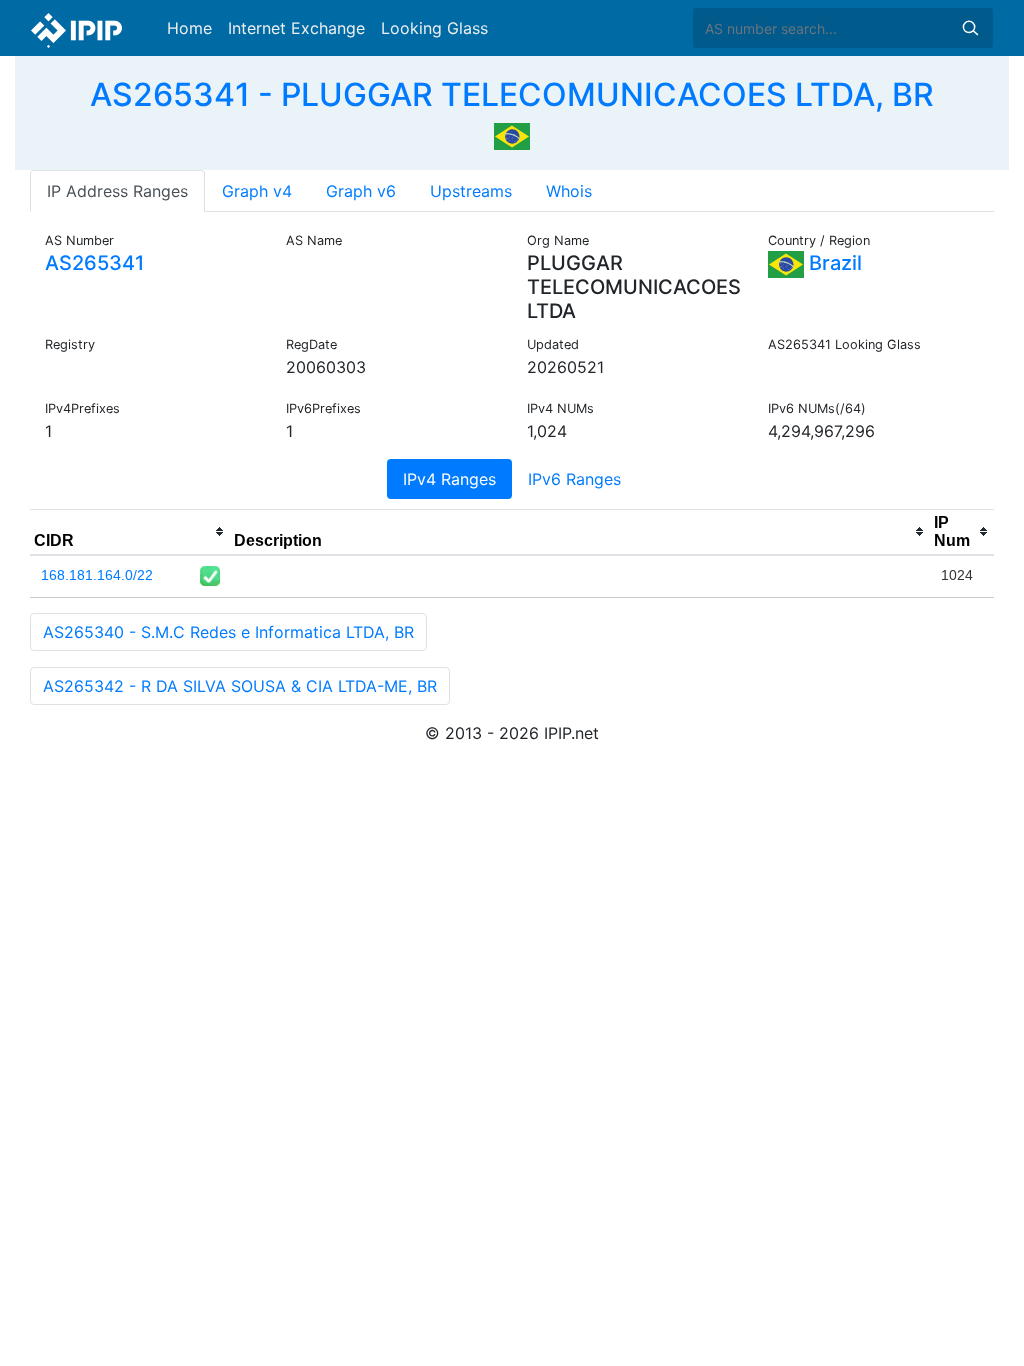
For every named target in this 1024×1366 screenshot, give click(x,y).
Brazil (833, 263)
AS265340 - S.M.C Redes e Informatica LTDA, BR (228, 632)
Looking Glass (434, 28)
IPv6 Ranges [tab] (574, 479)
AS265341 (94, 263)
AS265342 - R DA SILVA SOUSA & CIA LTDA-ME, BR (240, 686)
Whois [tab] (569, 191)
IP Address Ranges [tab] (117, 191)
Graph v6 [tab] (361, 191)
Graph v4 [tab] (257, 191)
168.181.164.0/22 (97, 575)
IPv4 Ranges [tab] (449, 479)
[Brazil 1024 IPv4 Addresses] (512, 134)
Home (189, 28)
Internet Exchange (296, 28)
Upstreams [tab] (471, 191)
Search (970, 28)
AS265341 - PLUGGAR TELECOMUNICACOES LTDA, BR (512, 94)
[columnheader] (130, 532)
